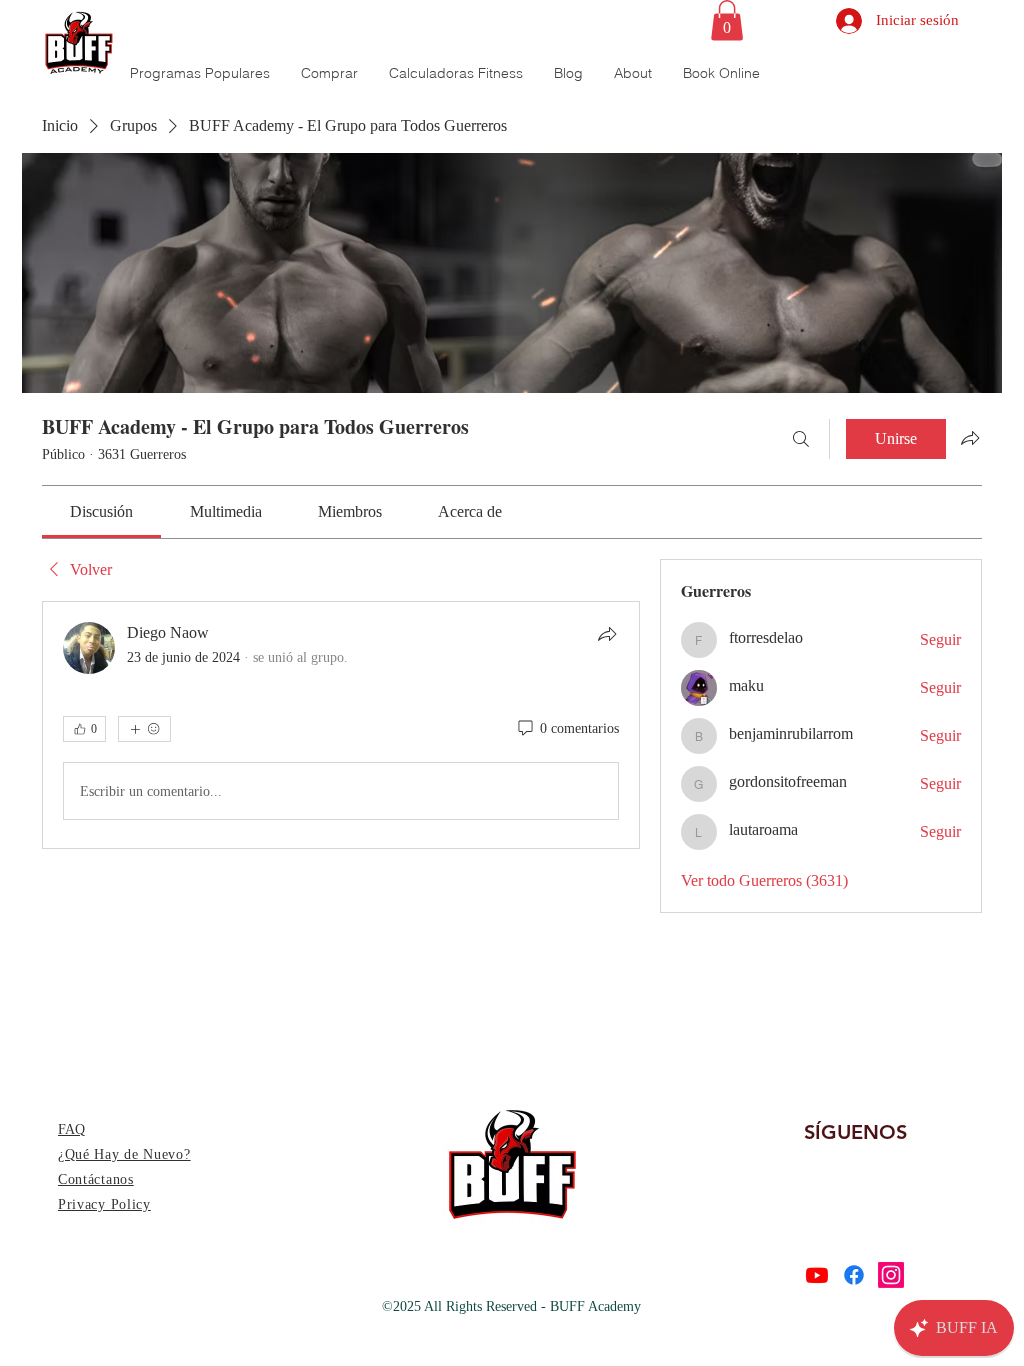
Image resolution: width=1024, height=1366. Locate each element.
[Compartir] (607, 634)
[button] (727, 20)
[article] (341, 725)
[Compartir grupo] (970, 438)
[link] (101, 511)
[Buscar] (801, 439)
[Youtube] (817, 1275)
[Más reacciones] (144, 729)
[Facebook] (854, 1275)
